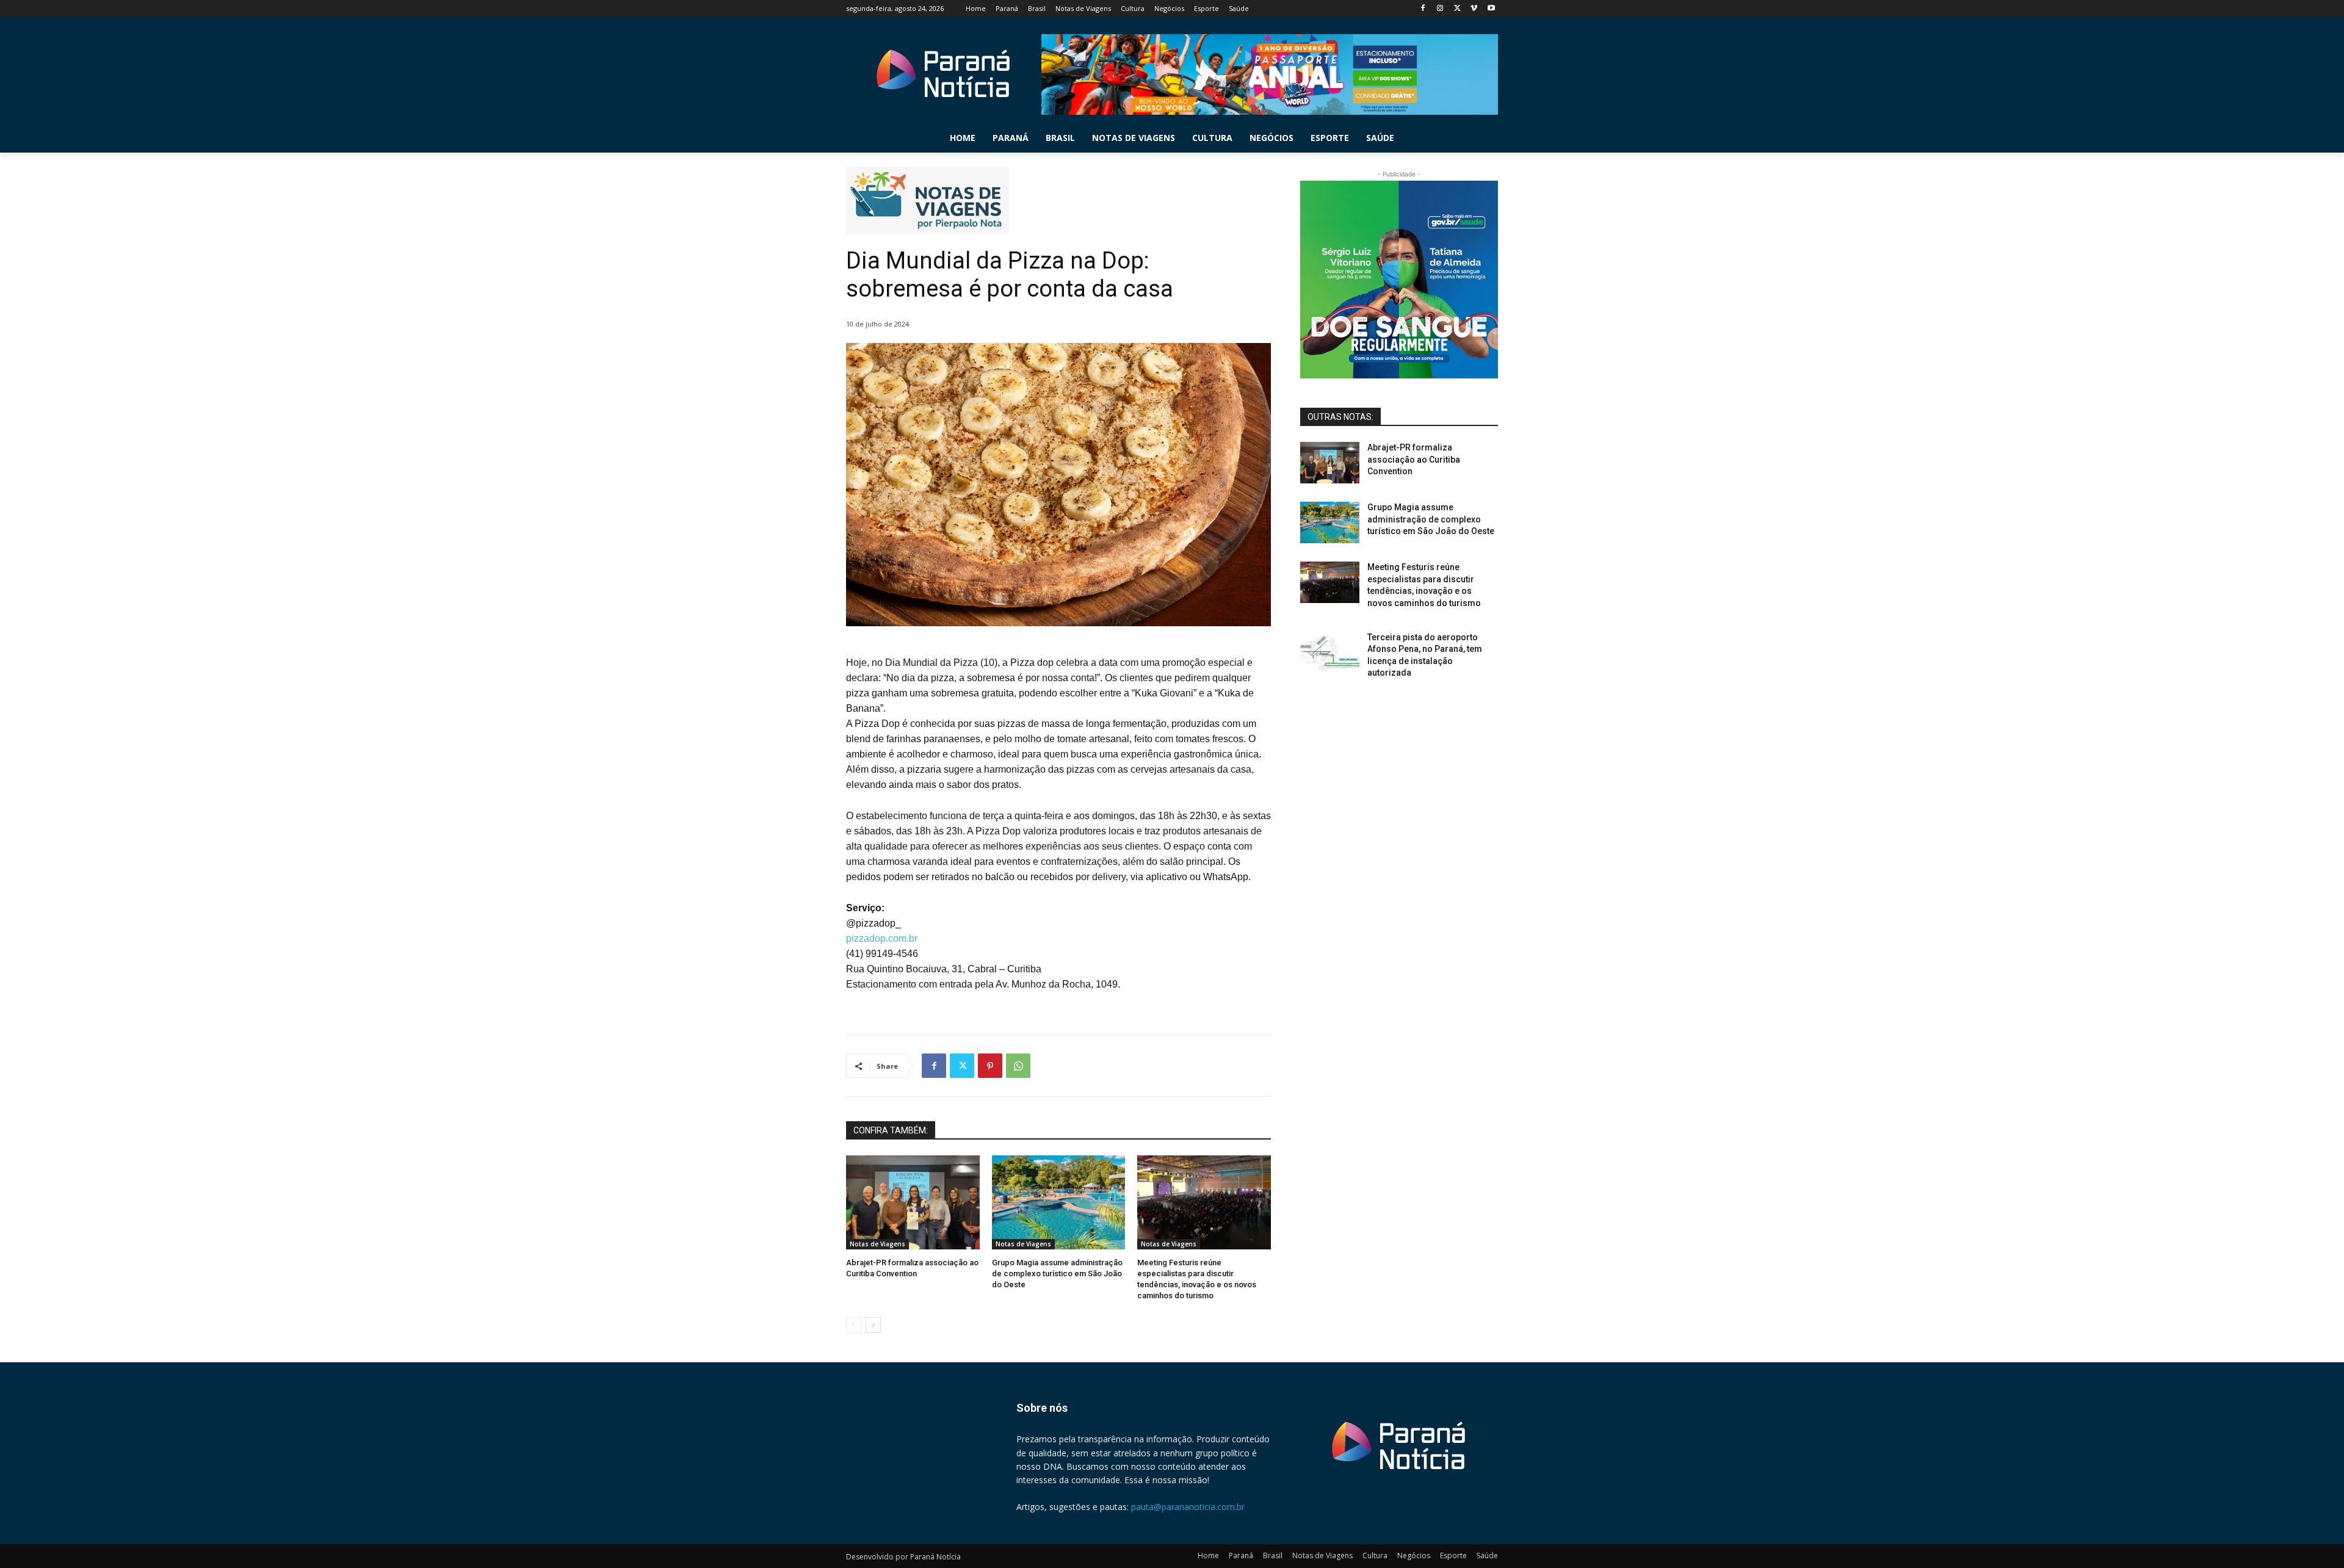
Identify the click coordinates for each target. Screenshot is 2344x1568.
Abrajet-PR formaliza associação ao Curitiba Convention (1414, 459)
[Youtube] (1491, 9)
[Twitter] (1457, 9)
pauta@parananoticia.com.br (1188, 1507)
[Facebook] (1423, 9)
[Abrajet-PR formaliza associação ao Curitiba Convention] (913, 1202)
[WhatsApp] (1018, 1066)
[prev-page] (854, 1325)
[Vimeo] (1474, 9)
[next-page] (873, 1325)
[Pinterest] (990, 1066)
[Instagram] (1440, 9)
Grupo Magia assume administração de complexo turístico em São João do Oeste (1057, 1274)
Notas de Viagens (877, 1244)
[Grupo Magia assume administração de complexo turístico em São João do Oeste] (1059, 1202)
